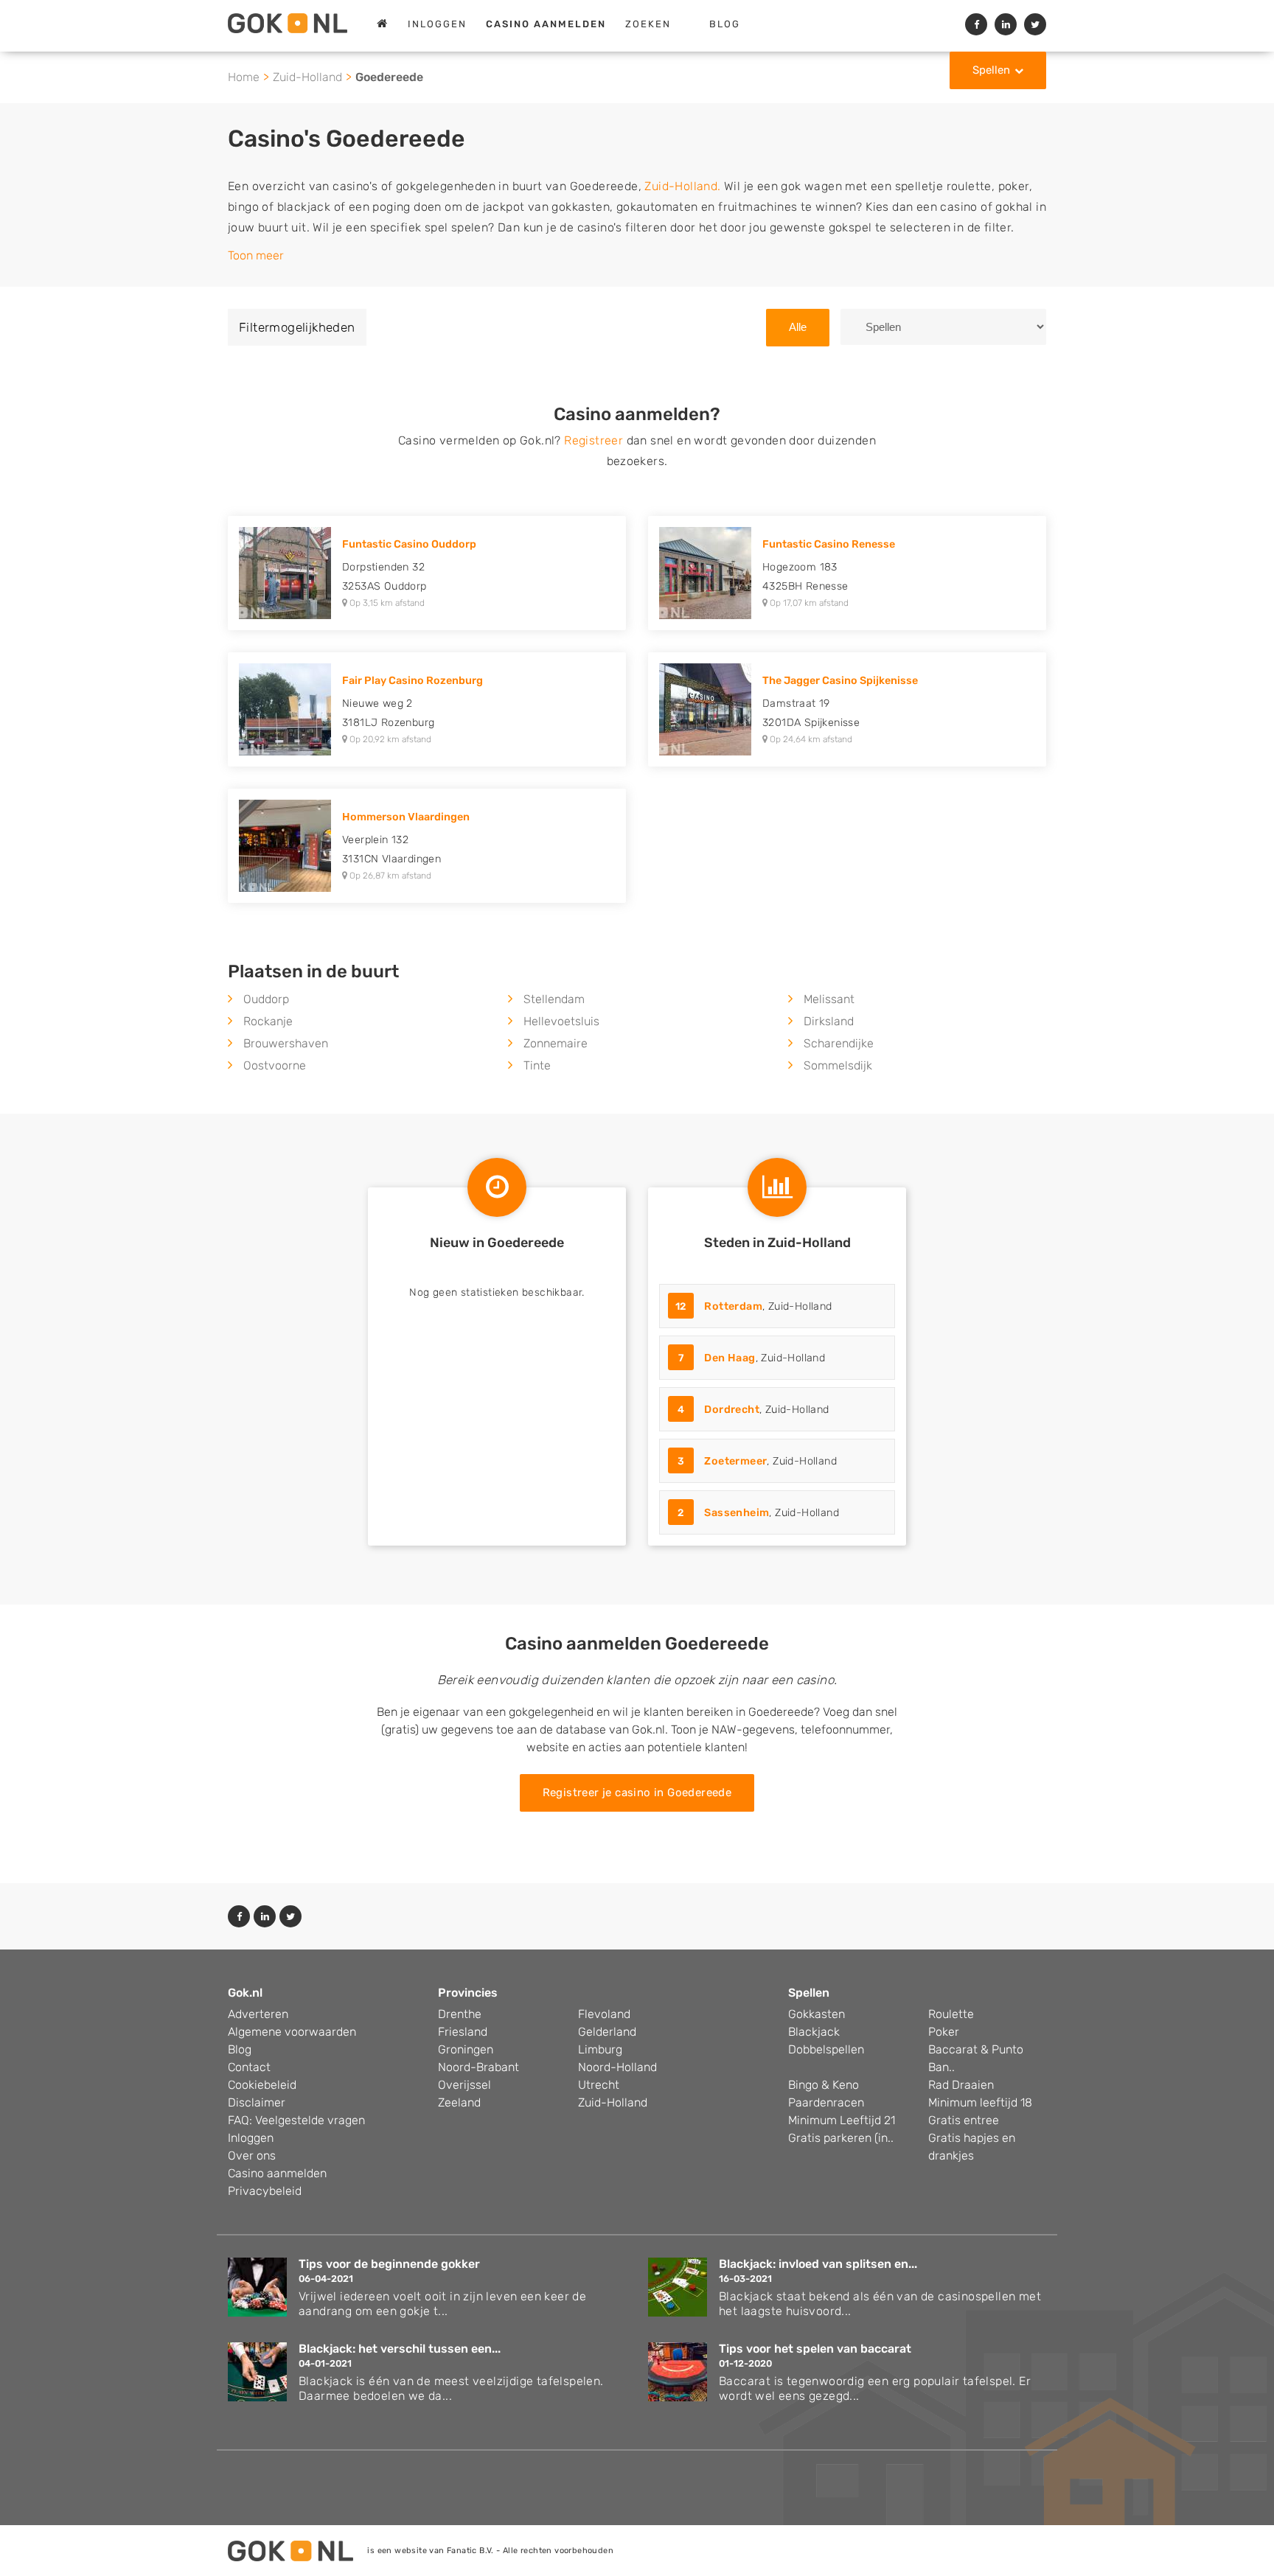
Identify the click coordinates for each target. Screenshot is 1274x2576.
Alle (798, 327)
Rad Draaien (961, 2085)
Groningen (466, 2049)
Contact (249, 2067)
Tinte (537, 1065)
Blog (725, 24)
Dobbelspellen (826, 2049)
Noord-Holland (617, 2067)
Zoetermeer (735, 1461)
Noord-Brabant (478, 2067)
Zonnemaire (556, 1043)
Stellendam (554, 999)
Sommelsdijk (838, 1065)
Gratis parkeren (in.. (841, 2138)
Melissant (829, 999)
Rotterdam (733, 1306)
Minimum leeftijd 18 (980, 2102)
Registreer (594, 440)
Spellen (991, 70)
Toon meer (256, 255)
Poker (944, 2032)
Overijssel (464, 2085)
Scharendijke (839, 1043)
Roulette (951, 2014)
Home (244, 77)
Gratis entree (964, 2120)
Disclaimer (257, 2102)
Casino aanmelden (277, 2173)
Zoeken (648, 24)
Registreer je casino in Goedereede (637, 1793)
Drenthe (460, 2014)
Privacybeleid (265, 2191)
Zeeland (459, 2102)
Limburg (600, 2049)
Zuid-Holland (307, 77)
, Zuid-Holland (754, 1306)
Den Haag (730, 1358)
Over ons (252, 2156)
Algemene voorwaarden (292, 2032)
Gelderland (607, 2032)
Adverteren (258, 2014)
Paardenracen (826, 2102)
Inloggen (437, 24)
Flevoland (604, 2014)
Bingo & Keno (824, 2085)
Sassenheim (737, 1513)
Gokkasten (817, 2014)
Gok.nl (245, 1993)
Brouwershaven (286, 1043)
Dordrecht (732, 1410)
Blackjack (814, 2032)
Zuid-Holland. (682, 186)
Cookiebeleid (262, 2085)
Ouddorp (266, 999)
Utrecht (599, 2085)
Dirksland (829, 1021)
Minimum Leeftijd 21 (842, 2120)
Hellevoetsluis (561, 1021)
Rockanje (268, 1021)
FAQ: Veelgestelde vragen (296, 2120)
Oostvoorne (275, 1065)
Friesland (463, 2032)
